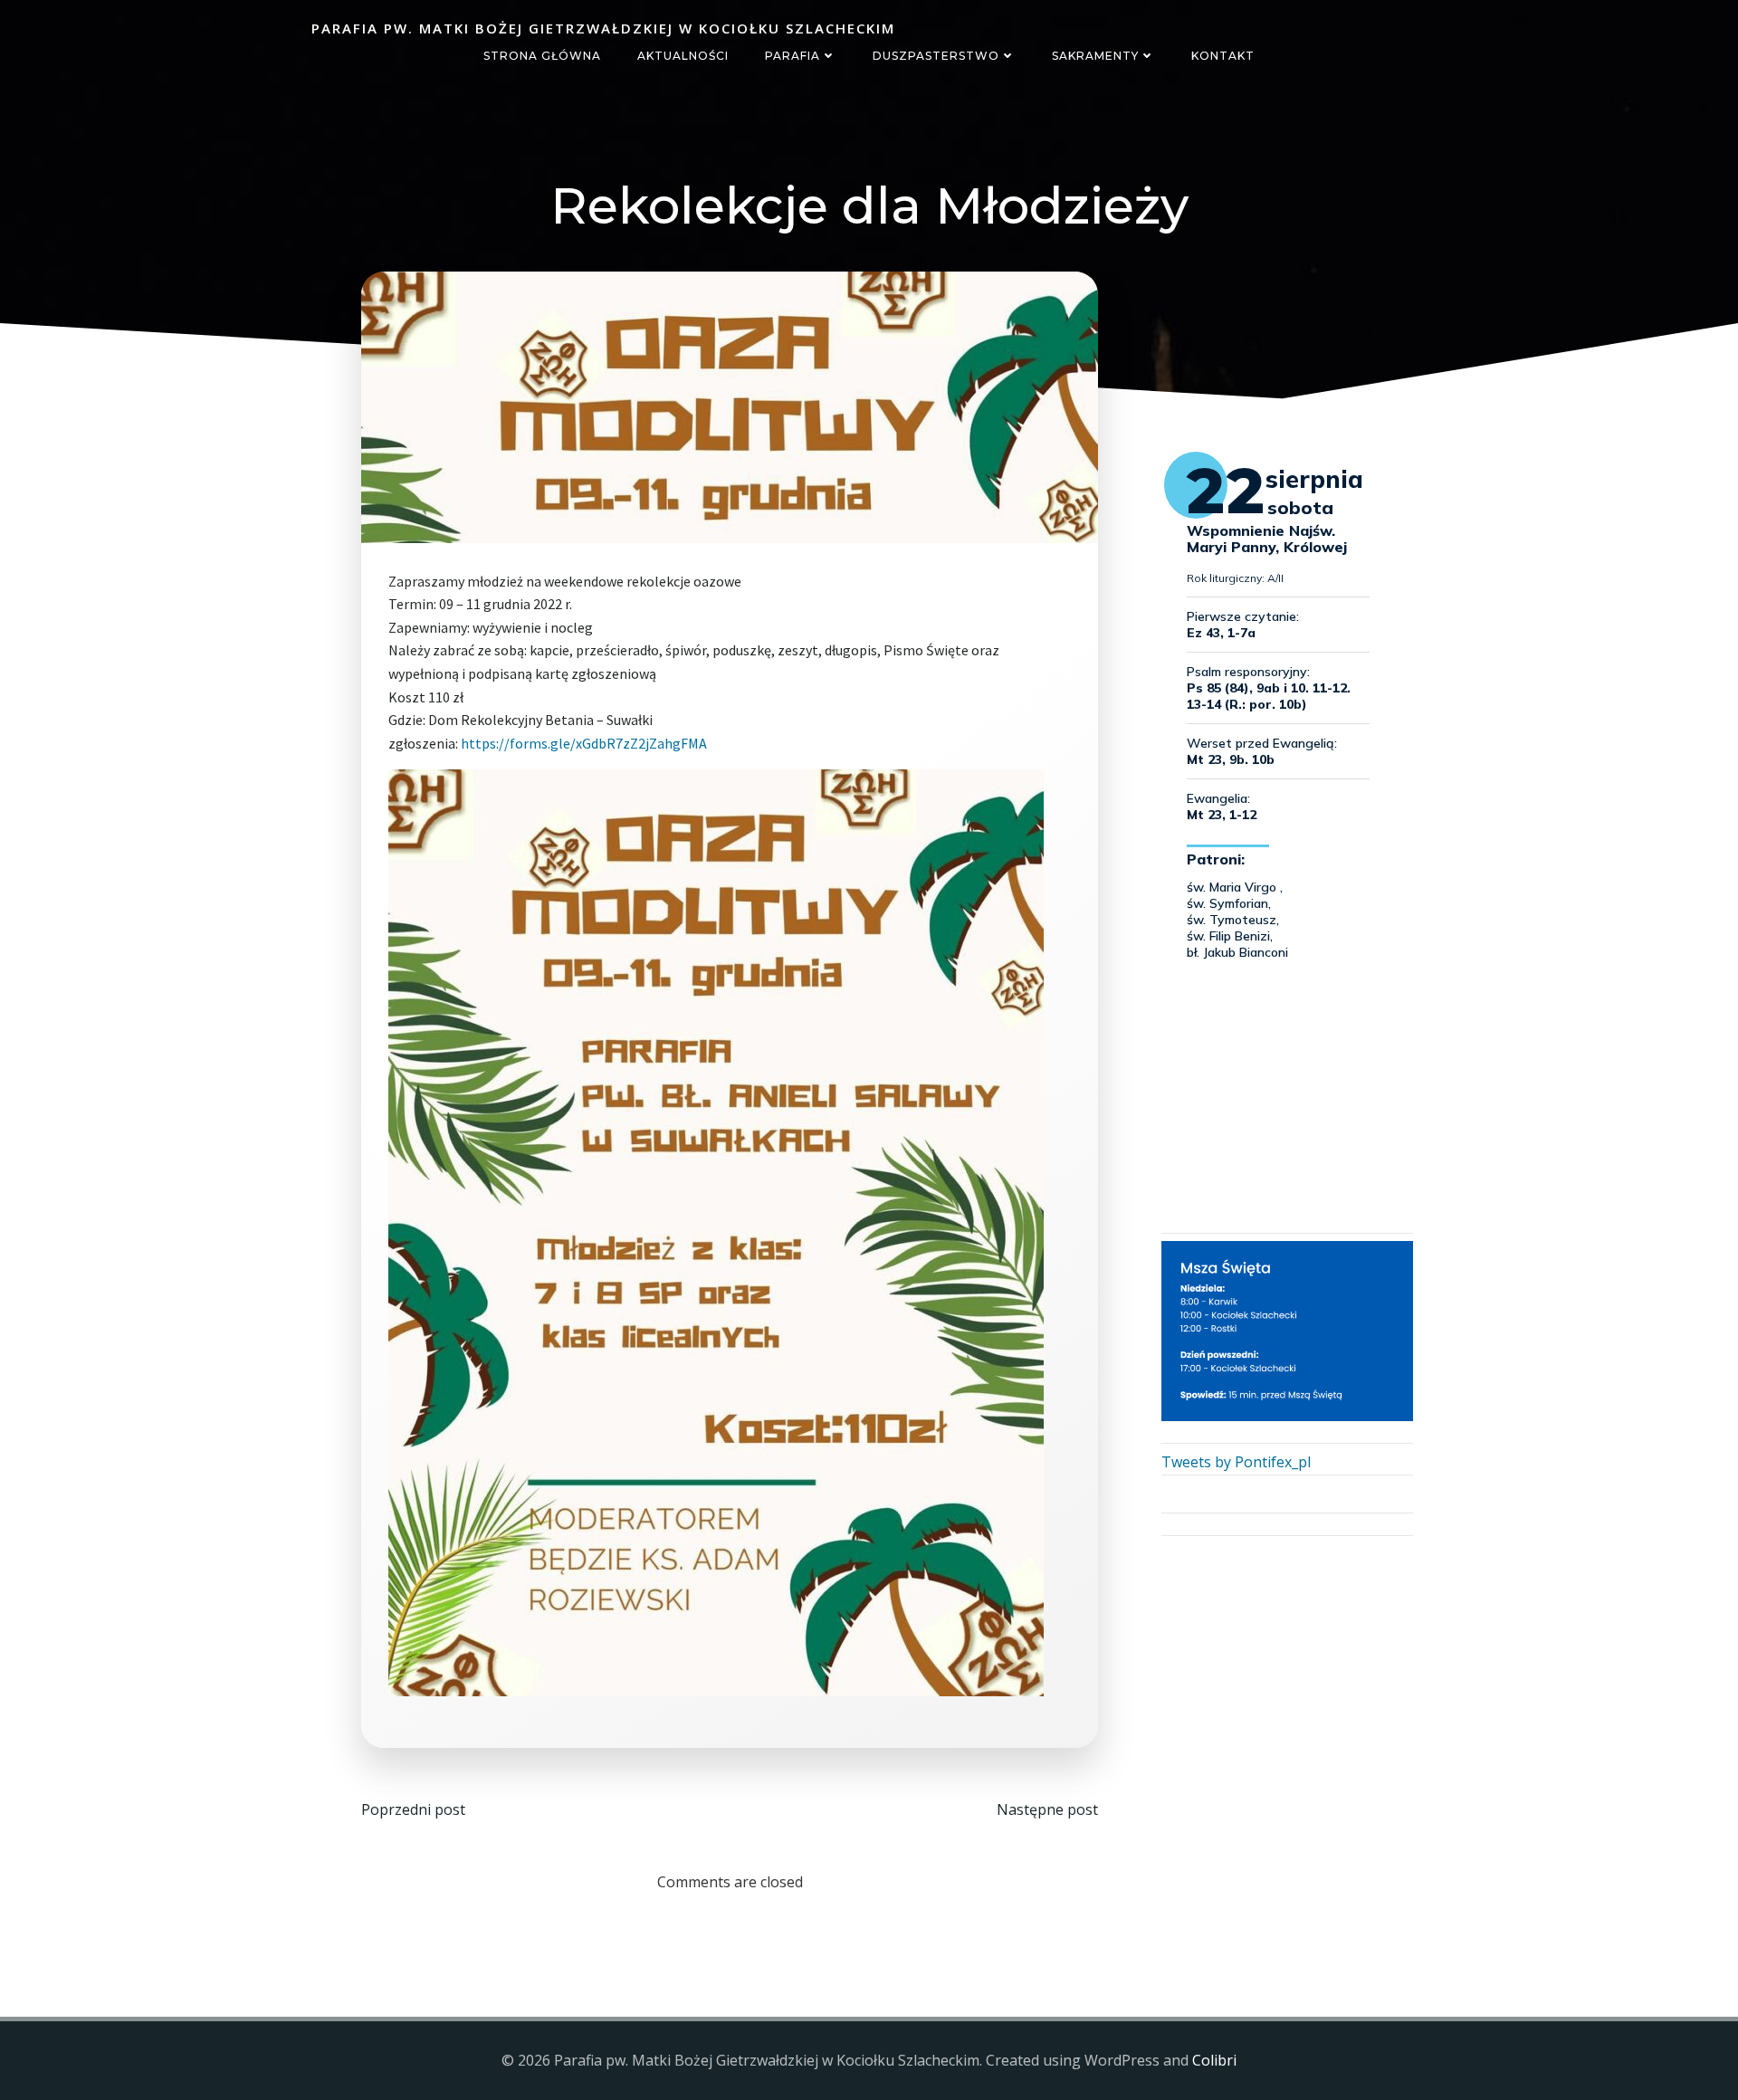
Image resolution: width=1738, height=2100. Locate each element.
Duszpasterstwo (936, 56)
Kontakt (1223, 56)
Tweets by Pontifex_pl (1236, 1462)
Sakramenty (1095, 56)
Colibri (1214, 2060)
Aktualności (683, 56)
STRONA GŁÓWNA (542, 56)
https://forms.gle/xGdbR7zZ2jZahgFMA (584, 743)
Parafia (793, 56)
